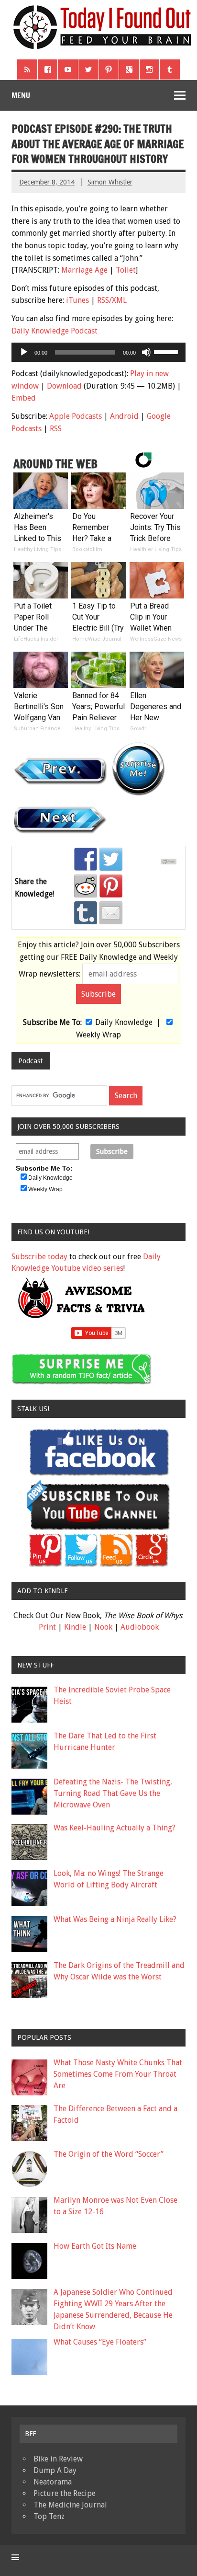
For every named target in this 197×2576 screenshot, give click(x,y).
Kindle (75, 1627)
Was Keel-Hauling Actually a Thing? (115, 1828)
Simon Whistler (110, 182)
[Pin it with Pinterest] (111, 886)
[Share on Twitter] (111, 859)
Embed (24, 398)
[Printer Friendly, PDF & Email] (170, 862)
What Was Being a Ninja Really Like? (115, 1919)
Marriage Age (84, 270)
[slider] (167, 351)
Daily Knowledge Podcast (55, 331)
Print (47, 1627)
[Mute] (146, 352)
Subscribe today (39, 1257)
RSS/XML (112, 300)
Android (124, 416)
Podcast (30, 1061)
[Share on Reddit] (86, 886)
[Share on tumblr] (86, 913)
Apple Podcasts (76, 416)
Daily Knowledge (124, 1022)
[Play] (24, 352)
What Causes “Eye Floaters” (100, 2342)
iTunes (77, 300)
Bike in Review (58, 2459)
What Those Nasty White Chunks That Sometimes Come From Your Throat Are (118, 2074)
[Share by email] (111, 913)
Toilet (126, 270)
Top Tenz (49, 2516)
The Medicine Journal (70, 2505)
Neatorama (53, 2482)
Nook (103, 1627)
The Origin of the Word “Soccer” (109, 2154)
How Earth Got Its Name (95, 2246)
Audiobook (140, 1627)
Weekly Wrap (98, 1035)
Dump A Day (55, 2470)
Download (64, 386)
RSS (56, 429)
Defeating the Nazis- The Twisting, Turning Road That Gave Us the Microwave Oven (113, 1793)
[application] (98, 352)
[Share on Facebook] (86, 859)
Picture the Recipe (65, 2493)
